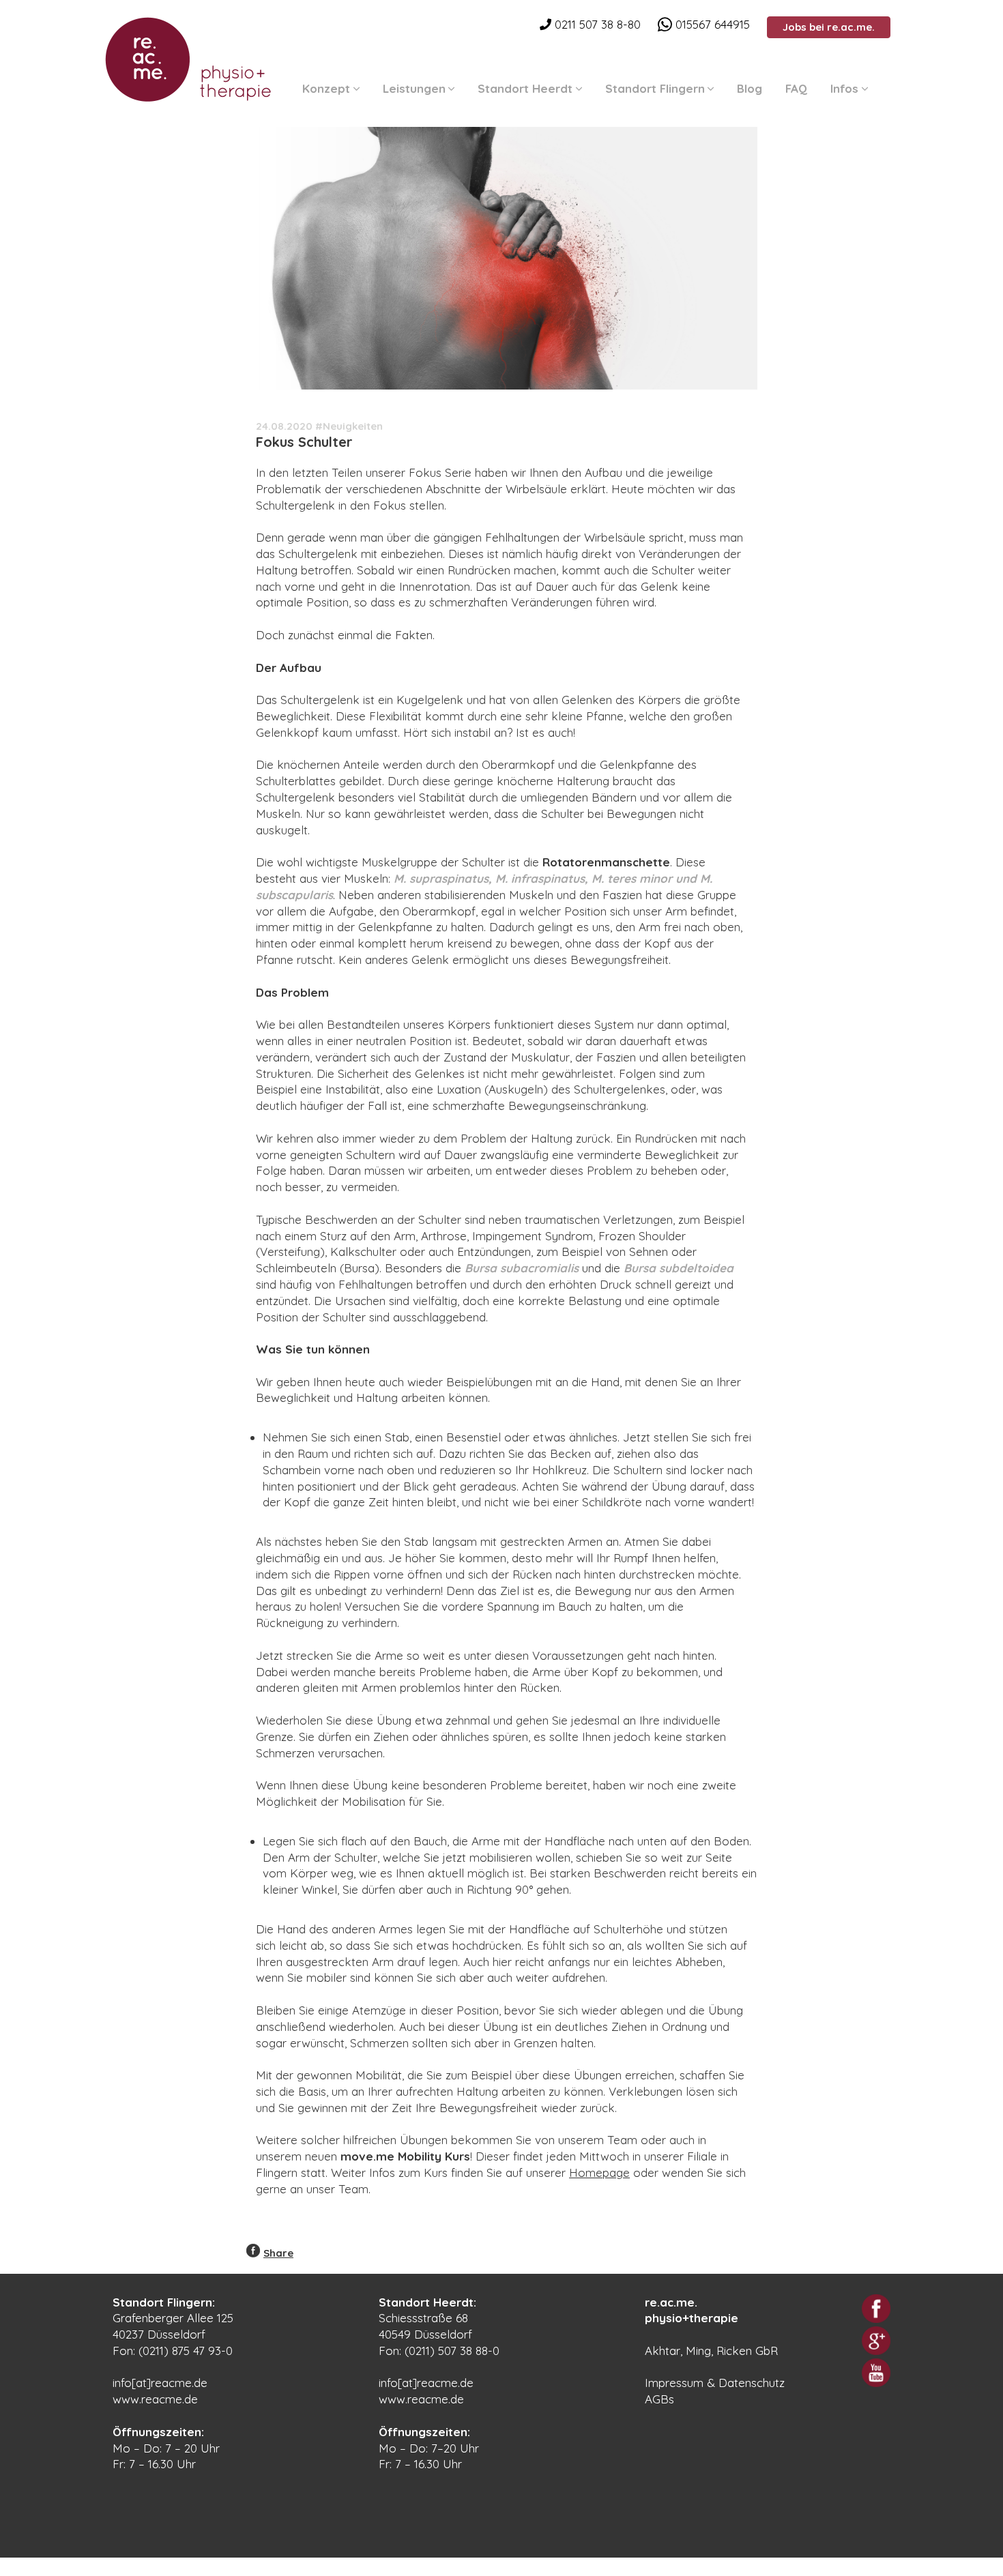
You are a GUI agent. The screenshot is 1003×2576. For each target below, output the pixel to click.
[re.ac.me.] (188, 57)
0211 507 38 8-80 (596, 24)
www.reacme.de (155, 2399)
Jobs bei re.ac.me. (829, 27)
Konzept (326, 88)
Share (278, 2253)
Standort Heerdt (525, 88)
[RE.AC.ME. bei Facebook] (876, 2309)
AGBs (659, 2399)
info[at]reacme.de (160, 2383)
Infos (844, 88)
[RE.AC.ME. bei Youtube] (876, 2373)
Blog (750, 88)
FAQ (796, 88)
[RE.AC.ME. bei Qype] (876, 2341)
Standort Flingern (655, 88)
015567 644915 (711, 24)
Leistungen (414, 88)
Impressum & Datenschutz (715, 2383)
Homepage (599, 2172)
